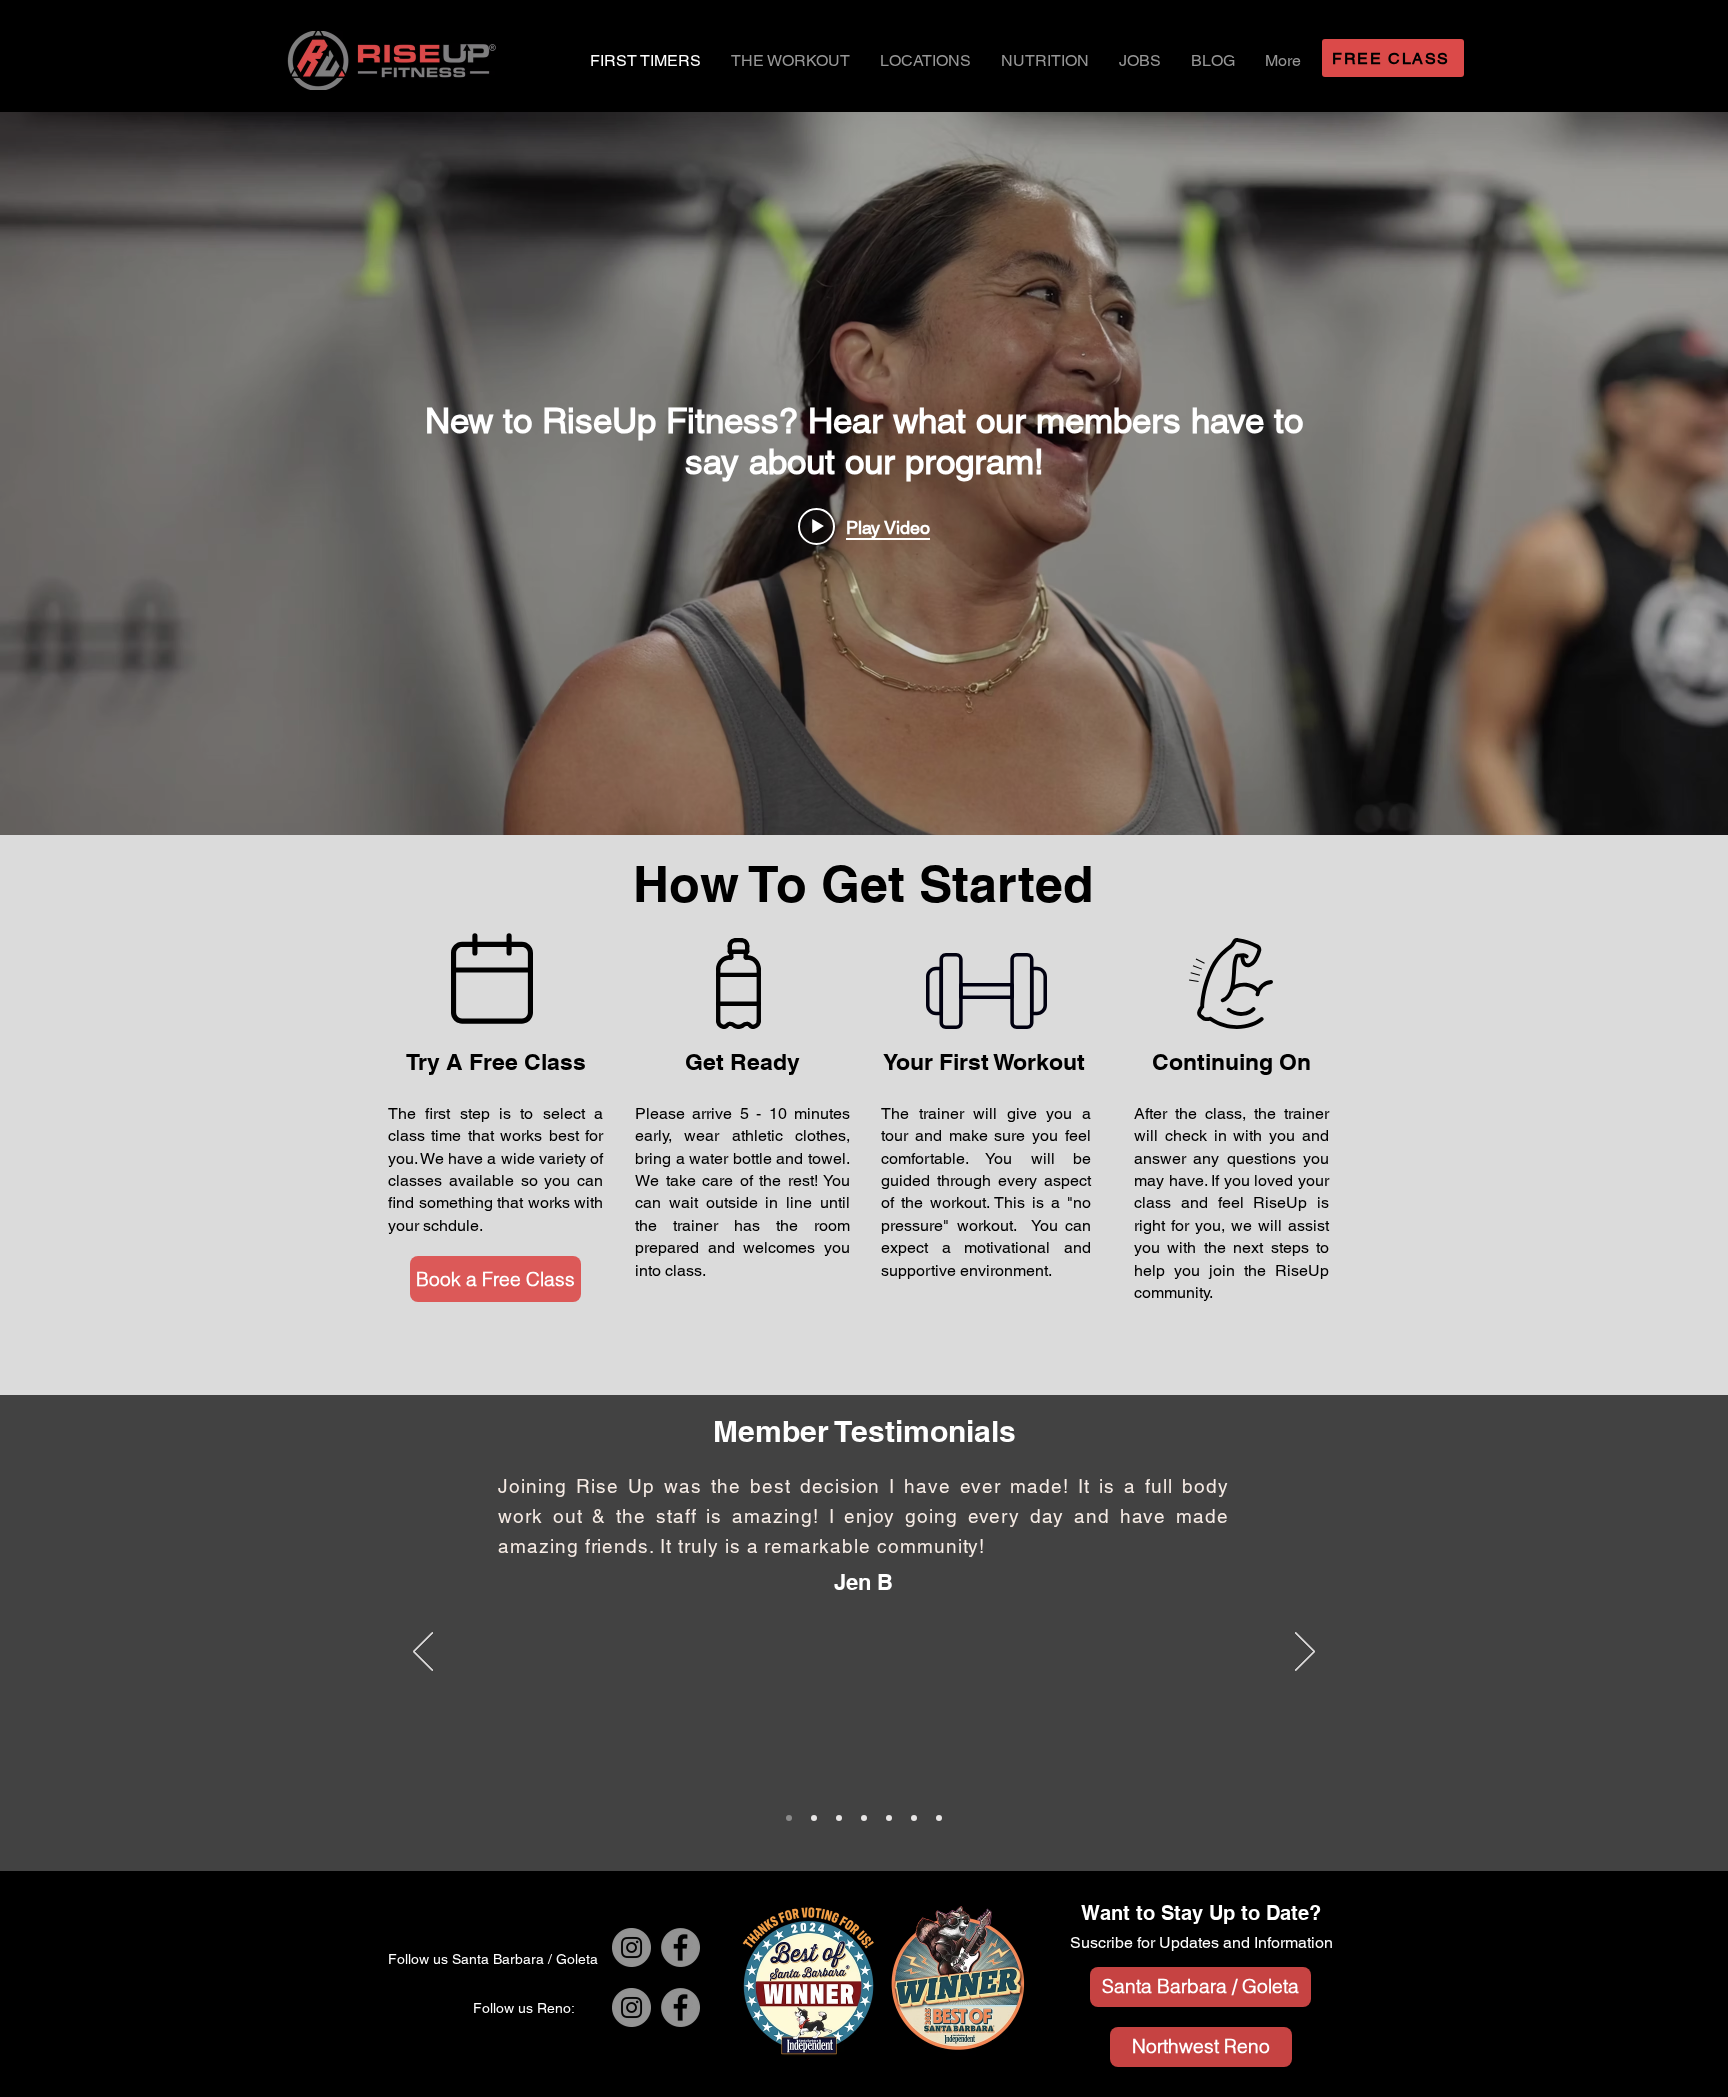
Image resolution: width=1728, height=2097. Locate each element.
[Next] (1305, 1653)
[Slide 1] (864, 1818)
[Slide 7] (839, 1818)
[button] (925, 61)
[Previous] (423, 1653)
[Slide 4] (789, 1818)
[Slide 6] (814, 1818)
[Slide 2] (889, 1818)
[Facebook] (680, 1947)
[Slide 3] (914, 1818)
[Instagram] (631, 1947)
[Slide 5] (939, 1818)
